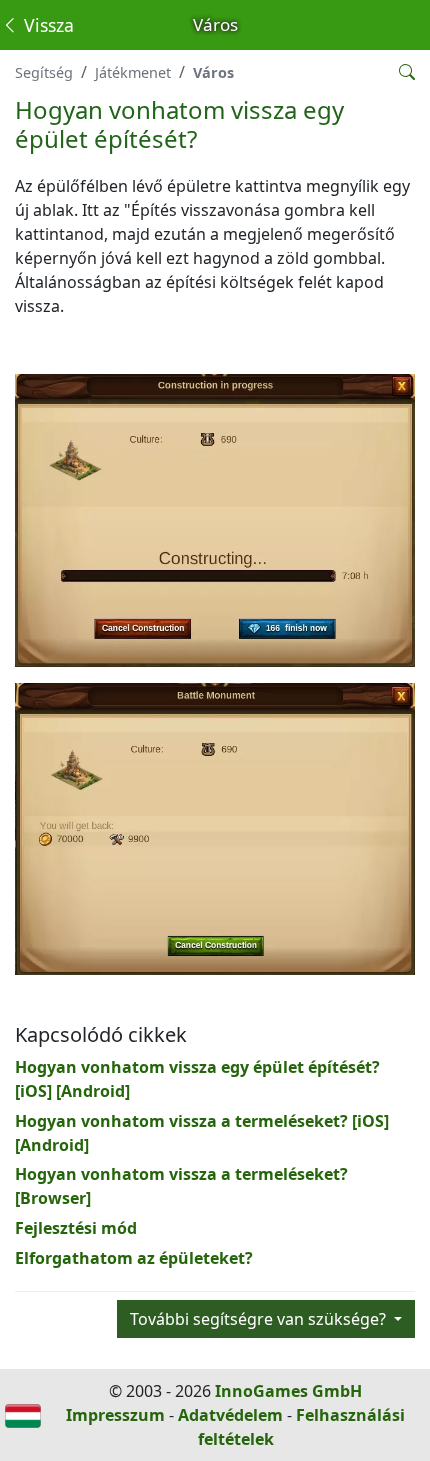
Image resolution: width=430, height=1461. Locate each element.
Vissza (46, 25)
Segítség (44, 72)
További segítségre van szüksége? (260, 1319)
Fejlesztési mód (76, 1228)
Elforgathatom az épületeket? (134, 1258)
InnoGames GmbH (288, 1391)
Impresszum (115, 1415)
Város (213, 72)
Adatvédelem (230, 1415)
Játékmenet (133, 72)
